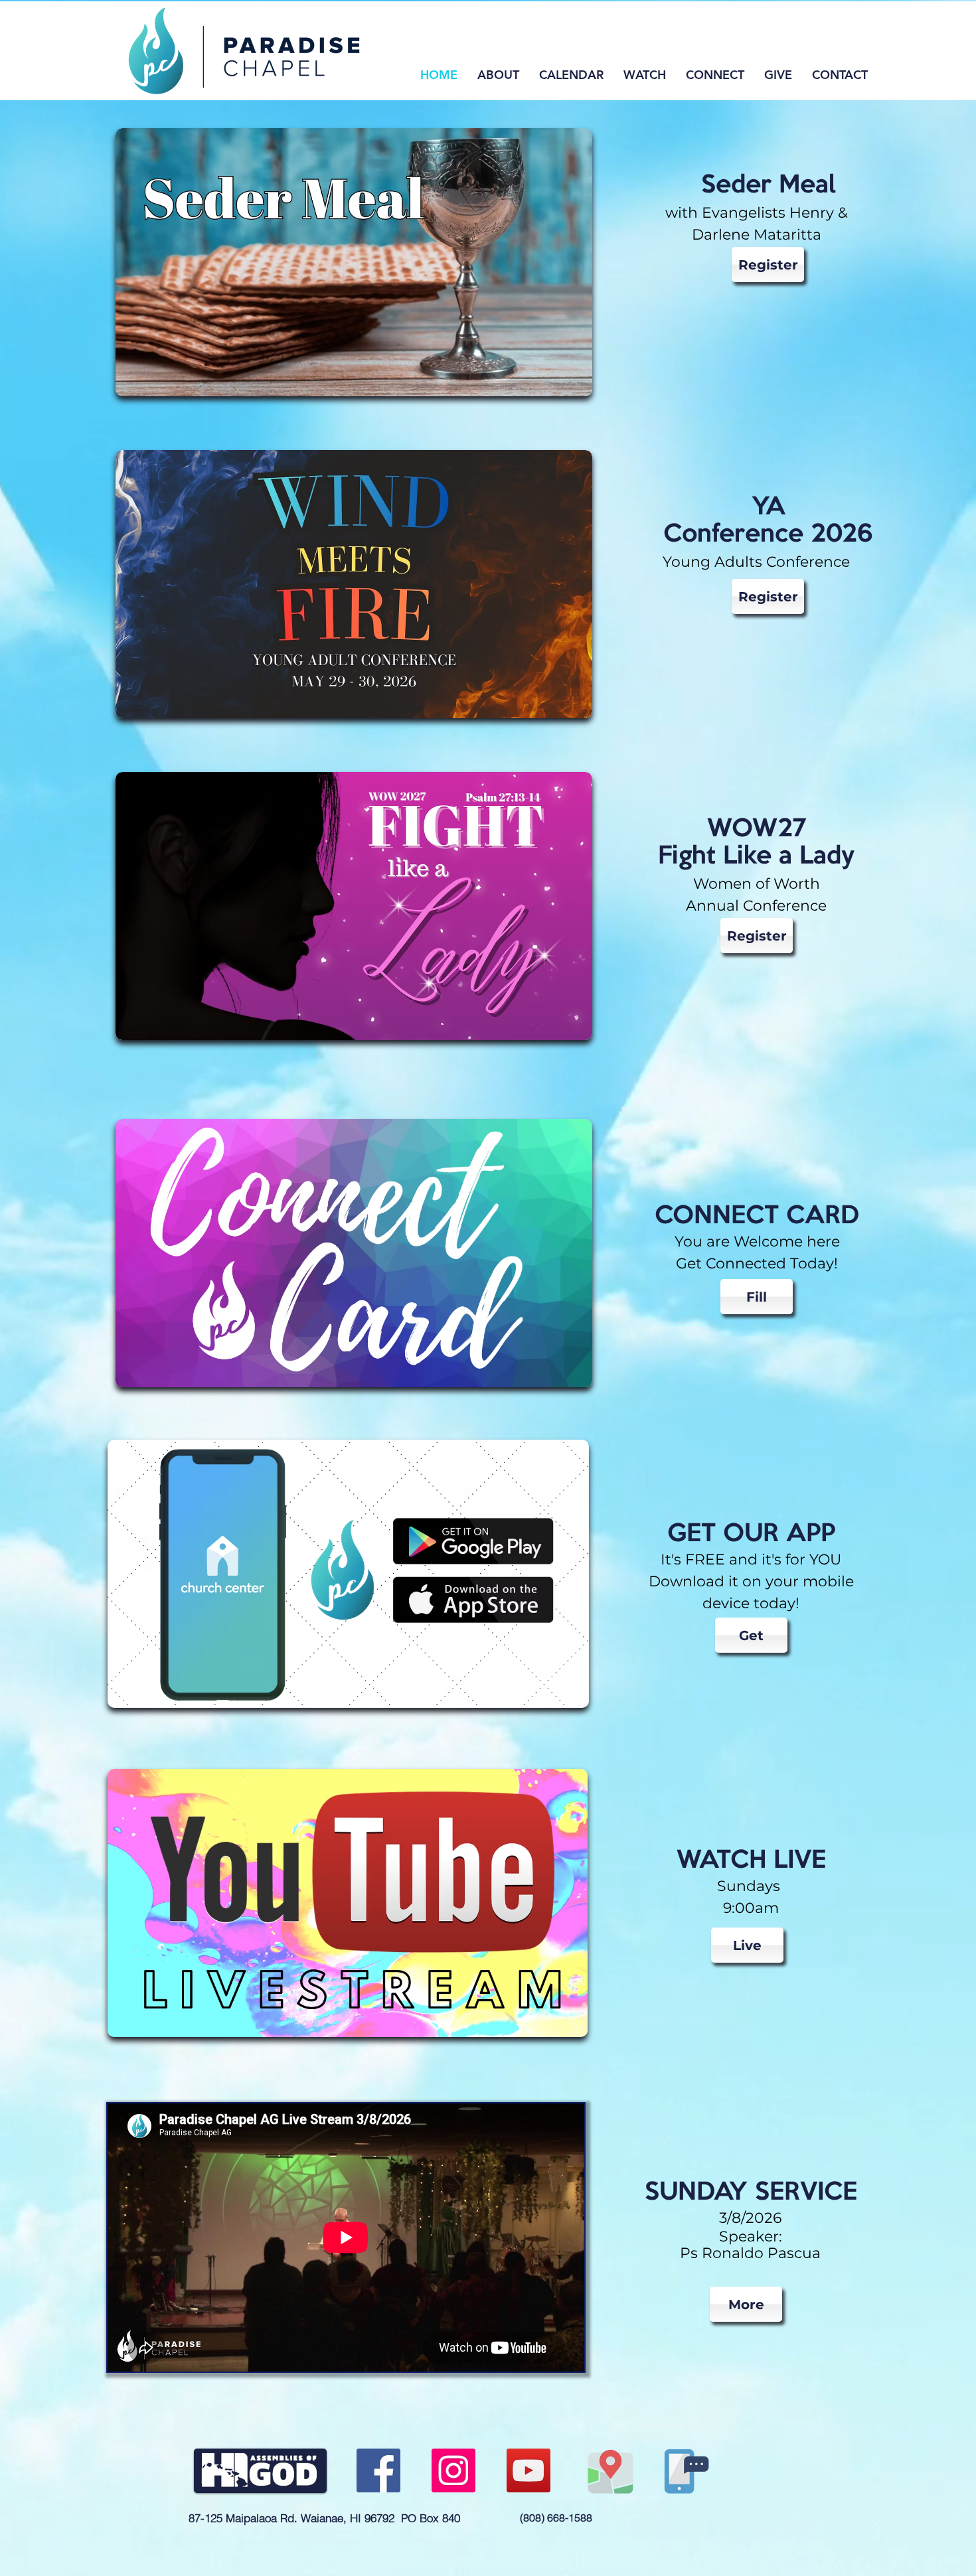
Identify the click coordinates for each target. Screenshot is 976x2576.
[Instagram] (453, 2470)
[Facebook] (378, 2470)
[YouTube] (529, 2470)
